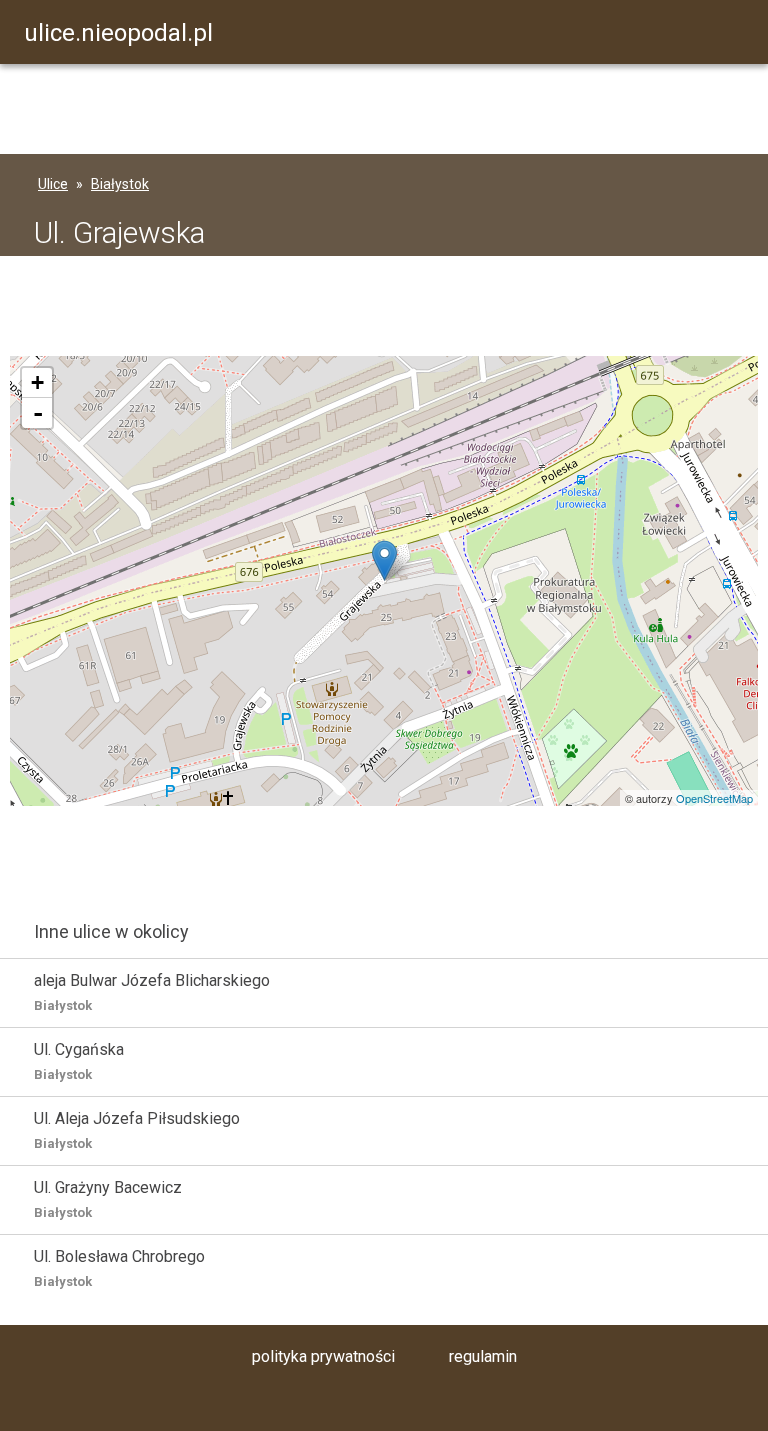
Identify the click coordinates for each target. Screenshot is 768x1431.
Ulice (53, 184)
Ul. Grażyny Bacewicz (108, 1199)
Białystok (120, 184)
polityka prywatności (323, 1356)
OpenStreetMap (714, 798)
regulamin (483, 1356)
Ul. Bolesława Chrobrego (119, 1268)
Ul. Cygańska (79, 1061)
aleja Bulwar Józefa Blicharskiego (152, 992)
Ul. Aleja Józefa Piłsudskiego (137, 1130)
